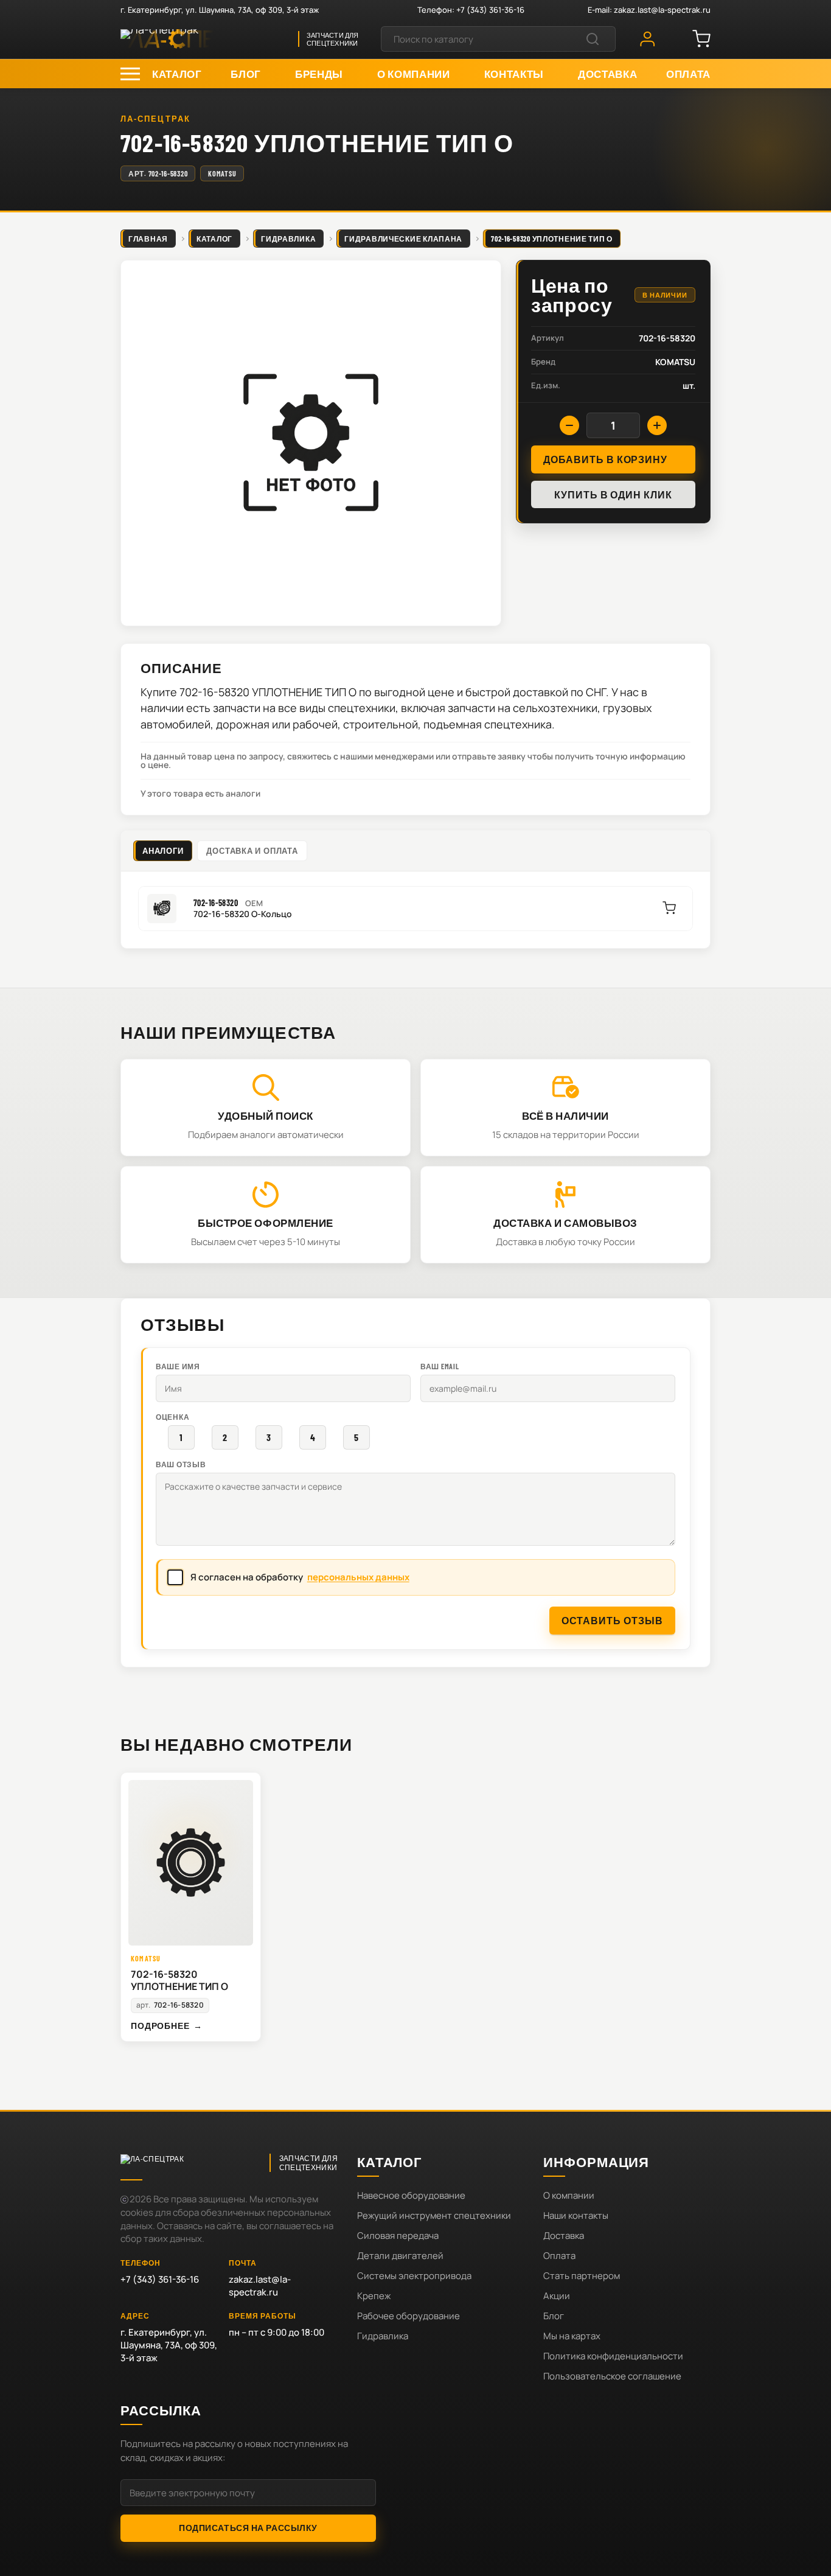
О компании (569, 2195)
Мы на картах (572, 2336)
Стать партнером (582, 2276)
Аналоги (163, 851)
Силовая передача (398, 2236)
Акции (557, 2296)
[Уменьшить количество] (569, 425)
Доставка (564, 2236)
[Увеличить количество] (657, 425)
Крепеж (374, 2296)
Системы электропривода (414, 2276)
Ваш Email (440, 1366)
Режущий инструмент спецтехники (434, 2215)
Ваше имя (178, 1366)
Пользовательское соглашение (612, 2376)
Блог (554, 2316)
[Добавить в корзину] (669, 908)
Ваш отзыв (181, 1464)
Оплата (559, 2256)
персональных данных (358, 1577)
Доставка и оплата (252, 851)
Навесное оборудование (411, 2195)
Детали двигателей (400, 2256)
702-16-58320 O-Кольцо (243, 914)
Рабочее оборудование (409, 2316)
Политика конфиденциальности (613, 2356)
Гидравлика (383, 2336)
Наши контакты (576, 2215)
